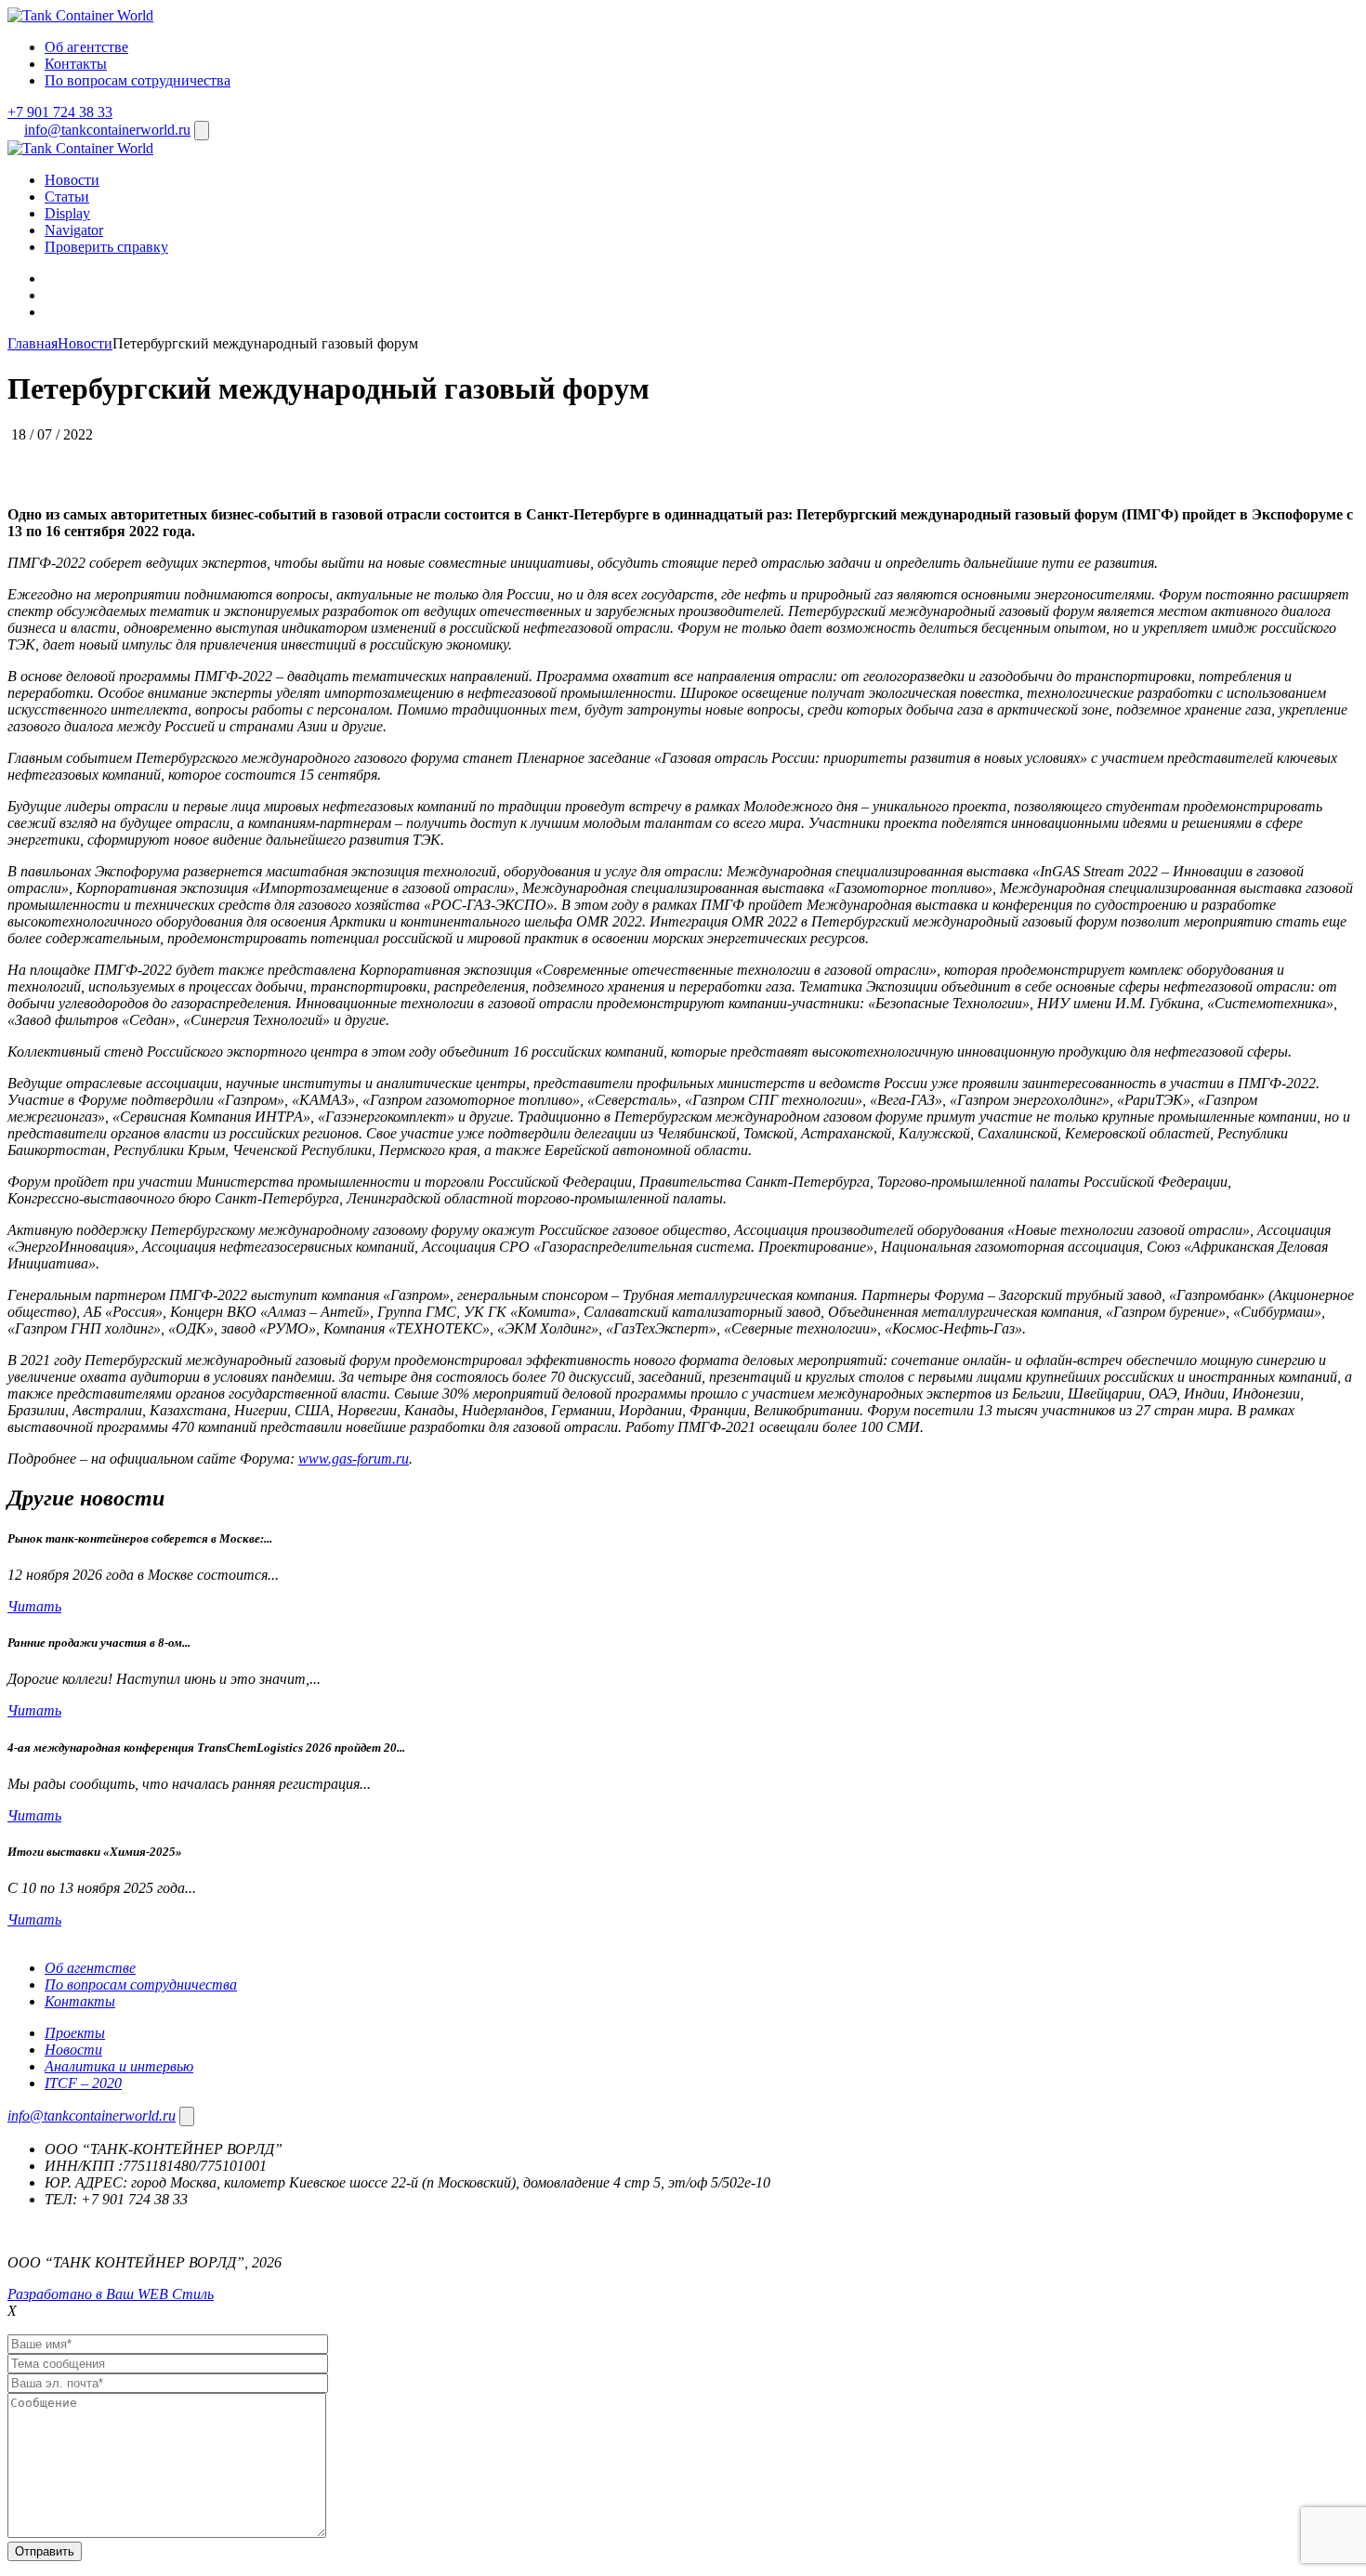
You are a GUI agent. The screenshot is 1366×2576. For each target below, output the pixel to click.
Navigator (74, 230)
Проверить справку (106, 247)
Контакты (76, 64)
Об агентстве (86, 47)
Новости (72, 180)
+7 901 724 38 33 (60, 112)
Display (67, 213)
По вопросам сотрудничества (138, 80)
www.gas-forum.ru (354, 1459)
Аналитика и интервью (119, 2066)
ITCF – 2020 (83, 2083)
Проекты (75, 2033)
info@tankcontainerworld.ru (107, 130)
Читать (34, 1606)
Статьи (67, 197)
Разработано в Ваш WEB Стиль (111, 2294)
